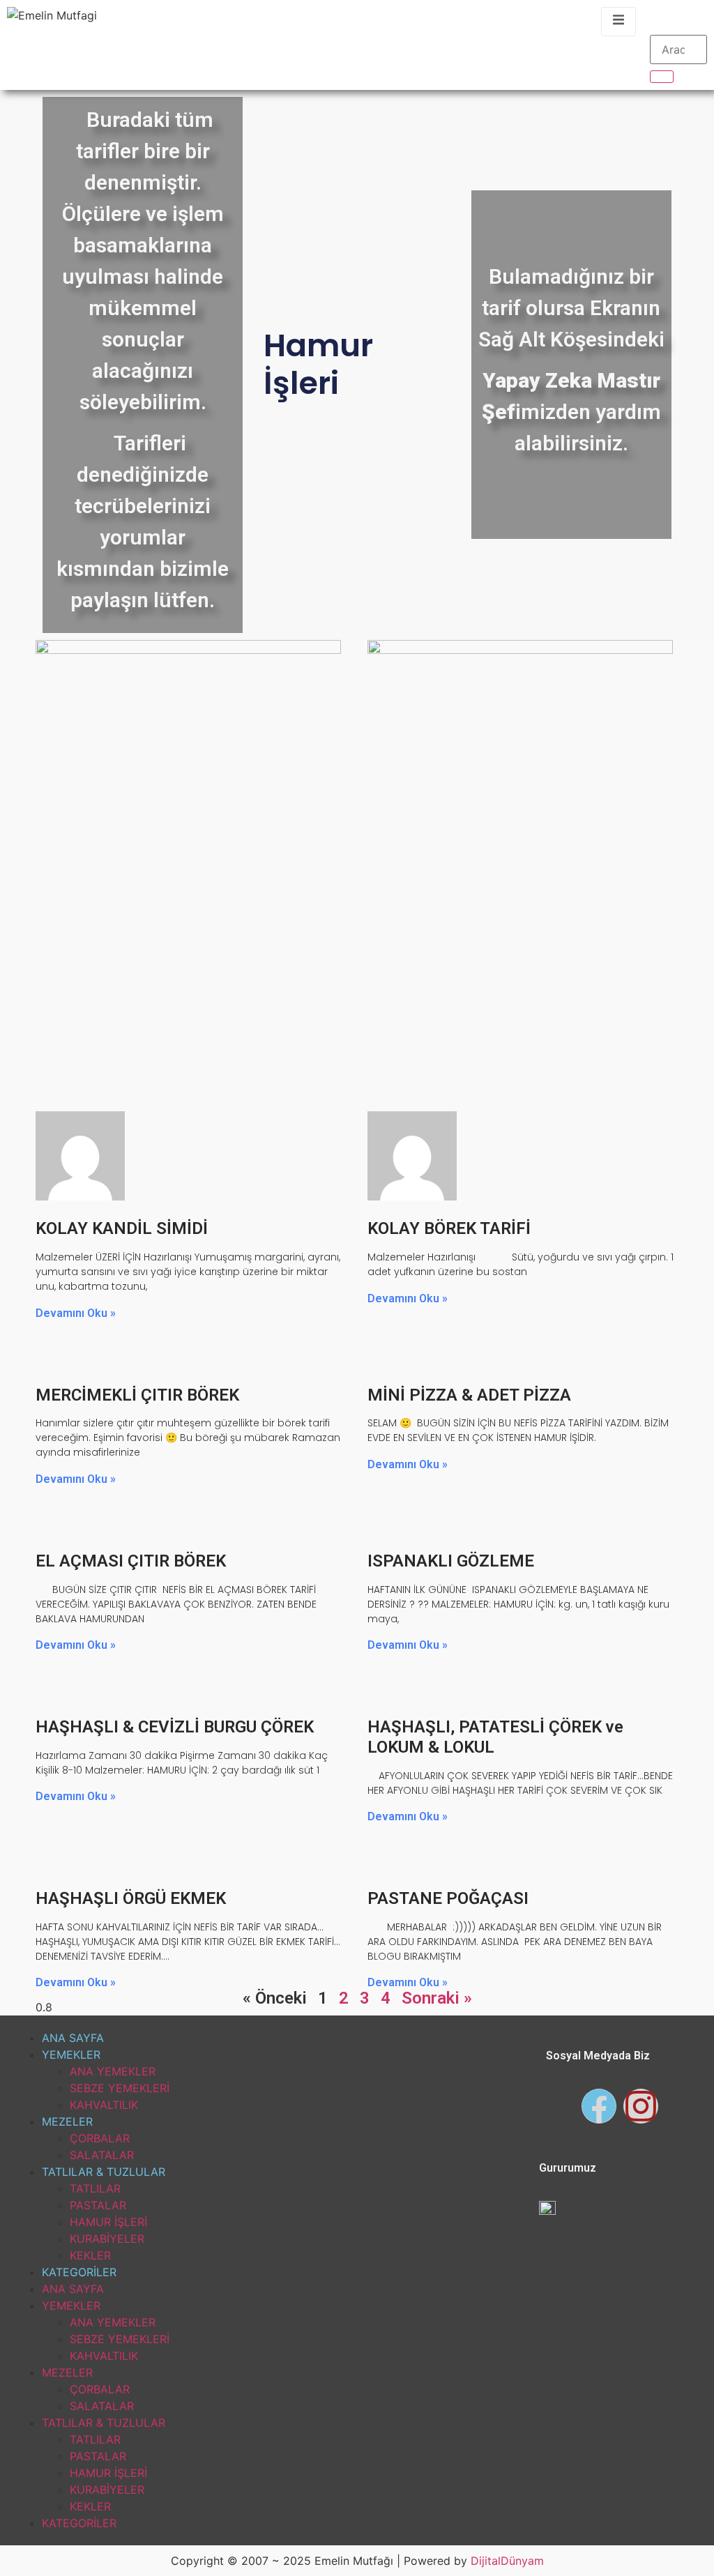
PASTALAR (98, 2205)
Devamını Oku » (76, 1313)
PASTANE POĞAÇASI (448, 1898)
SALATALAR (102, 2155)
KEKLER (90, 2255)
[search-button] (662, 77)
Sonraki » (437, 1998)
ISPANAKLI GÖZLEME (451, 1561)
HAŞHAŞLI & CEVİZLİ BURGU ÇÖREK (175, 1727)
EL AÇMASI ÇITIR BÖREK (131, 1561)
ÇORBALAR (100, 2138)
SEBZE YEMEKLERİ (120, 2088)
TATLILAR (95, 2188)
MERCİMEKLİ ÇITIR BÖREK (137, 1395)
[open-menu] (618, 22)
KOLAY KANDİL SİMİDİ (122, 1228)
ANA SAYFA (73, 2038)
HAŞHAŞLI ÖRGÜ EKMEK (131, 1898)
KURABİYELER (107, 2239)
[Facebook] (599, 2106)
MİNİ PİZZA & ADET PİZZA (469, 1395)
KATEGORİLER (79, 2272)
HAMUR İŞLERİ (108, 2222)
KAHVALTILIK (104, 2105)
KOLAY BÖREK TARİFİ (449, 1228)
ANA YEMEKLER (113, 2071)
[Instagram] (641, 2106)
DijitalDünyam (507, 2561)
